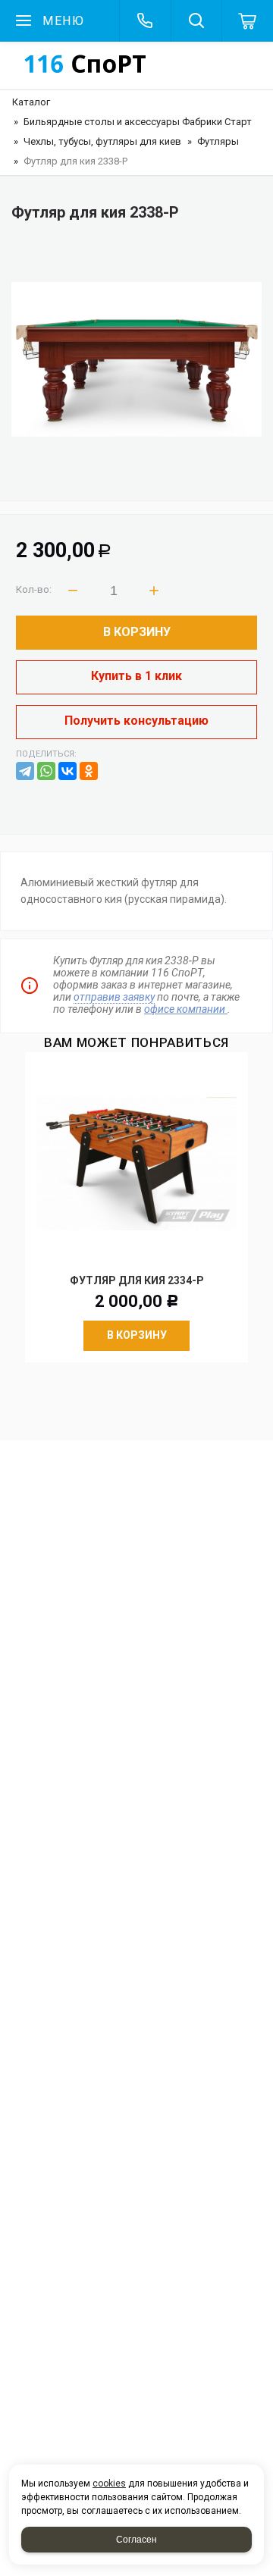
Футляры (218, 141)
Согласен (136, 2540)
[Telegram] (25, 771)
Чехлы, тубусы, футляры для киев (102, 141)
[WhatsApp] (46, 771)
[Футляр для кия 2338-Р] (136, 359)
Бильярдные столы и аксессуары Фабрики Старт (138, 122)
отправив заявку (114, 997)
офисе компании (186, 1009)
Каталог (31, 102)
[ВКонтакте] (67, 771)
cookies (109, 2484)
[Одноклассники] (89, 771)
